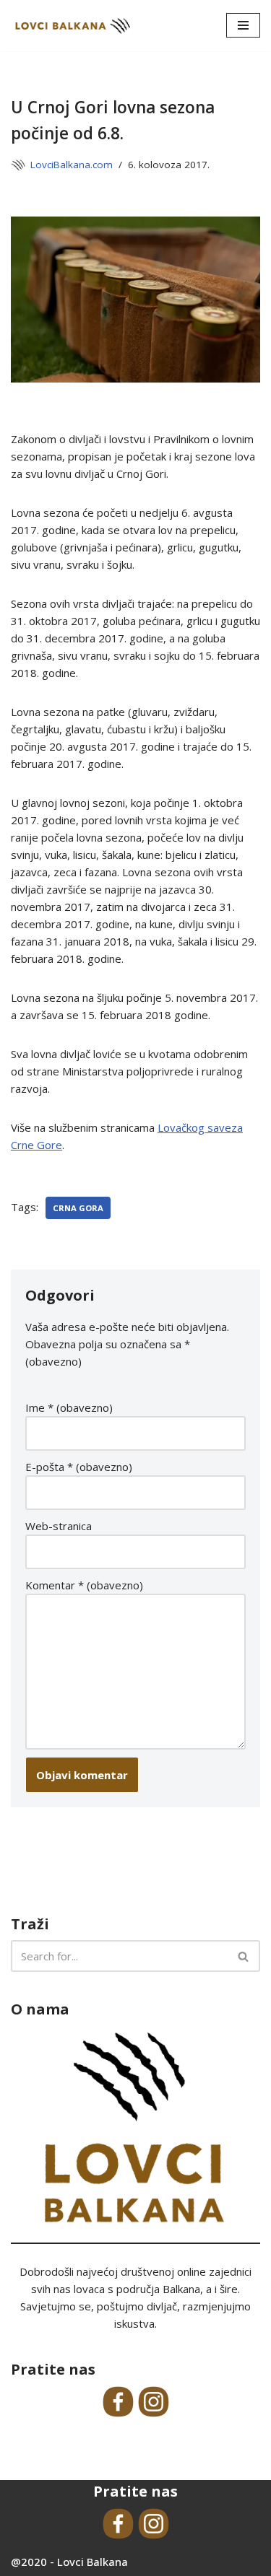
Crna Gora (78, 1208)
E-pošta (79, 1467)
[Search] (244, 1956)
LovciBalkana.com (72, 165)
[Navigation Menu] (243, 25)
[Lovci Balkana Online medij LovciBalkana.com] (72, 26)
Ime (69, 1407)
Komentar (84, 1585)
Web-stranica (59, 1526)
